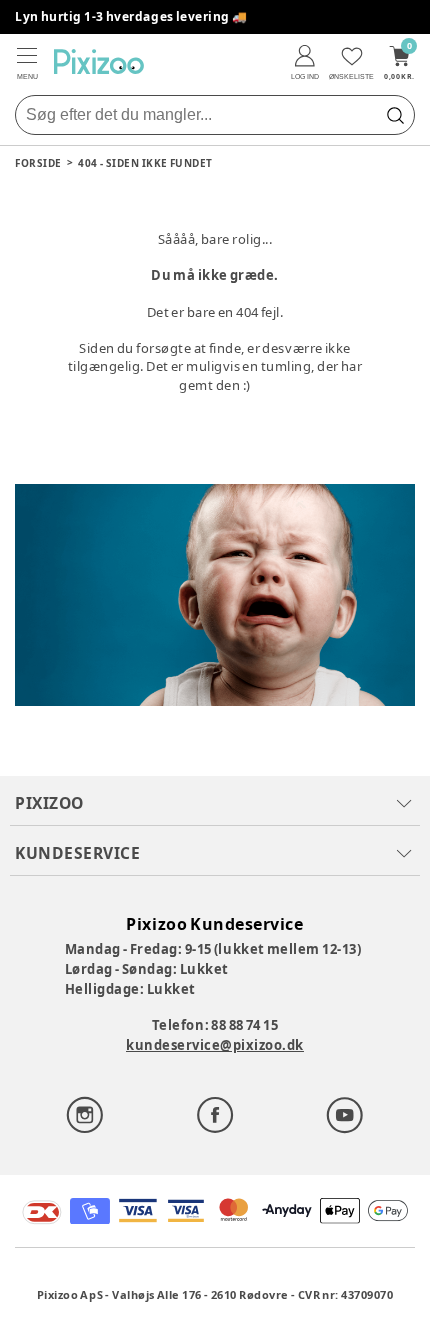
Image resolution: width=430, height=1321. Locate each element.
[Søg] (395, 115)
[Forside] (99, 61)
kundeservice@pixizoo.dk (215, 1045)
